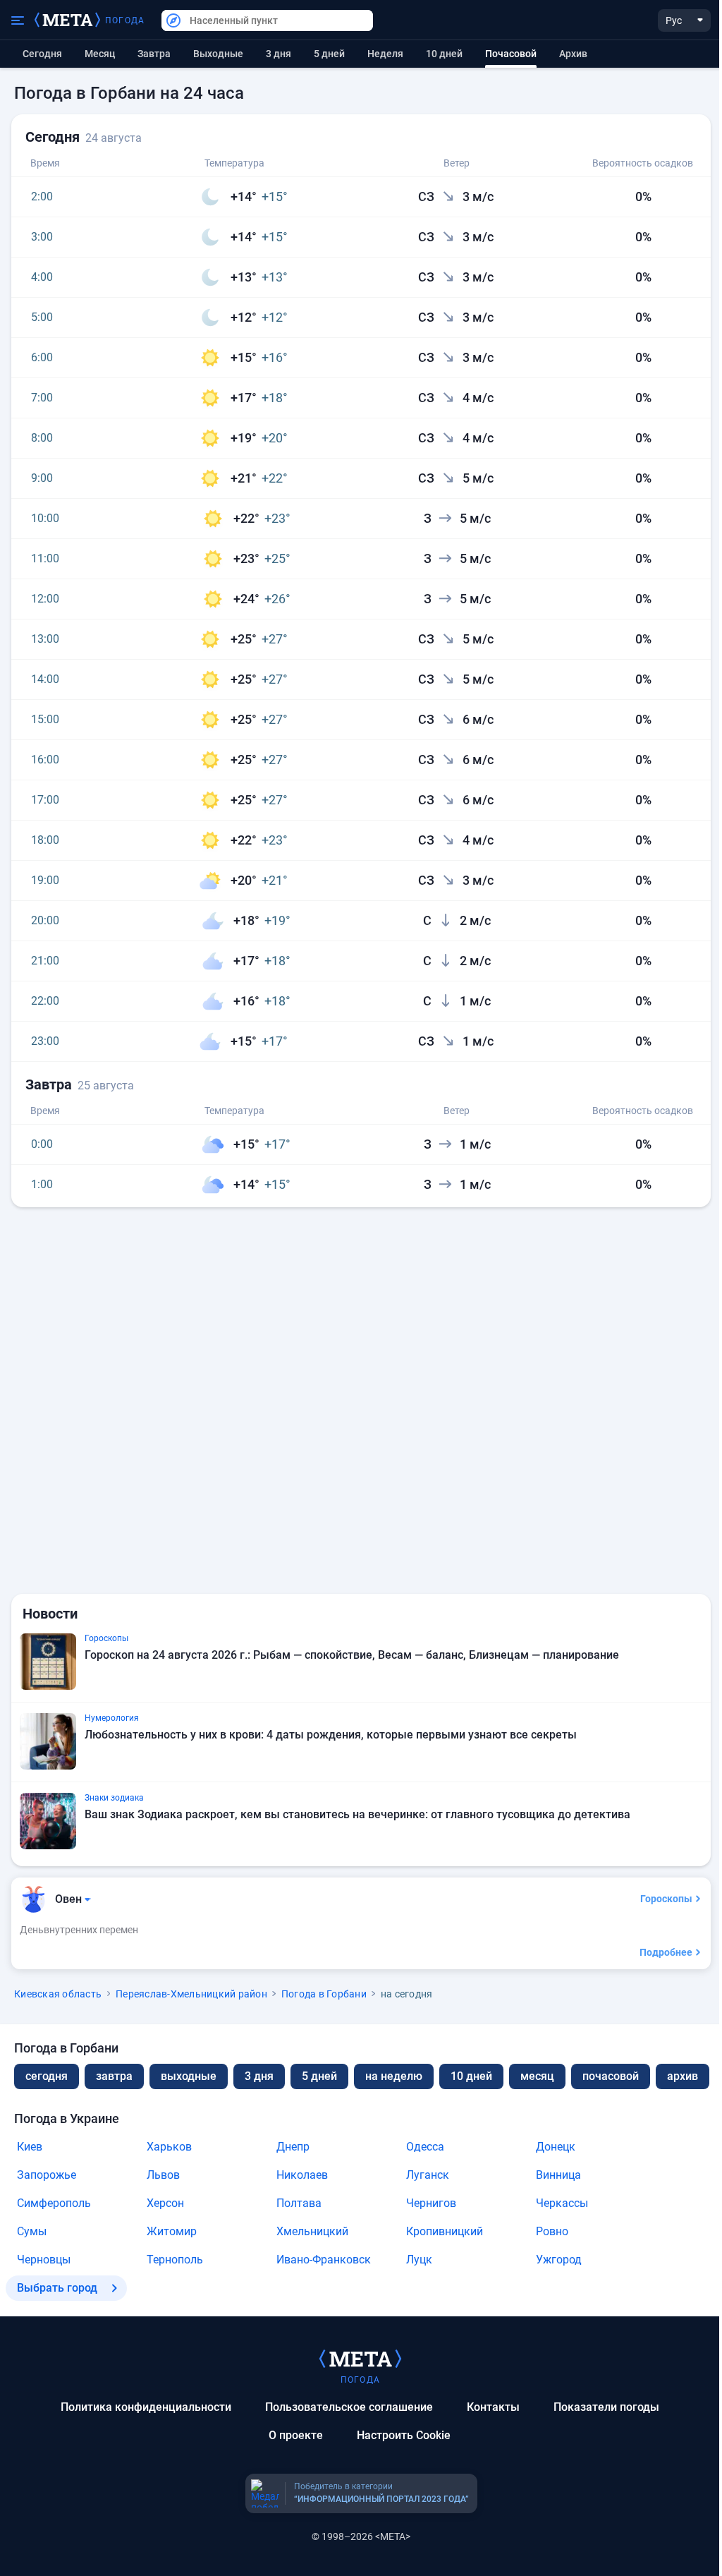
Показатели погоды (606, 2407)
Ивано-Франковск (324, 2260)
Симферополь (54, 2203)
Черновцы (44, 2260)
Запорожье (47, 2175)
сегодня (47, 2076)
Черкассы (562, 2203)
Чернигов (431, 2203)
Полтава (299, 2203)
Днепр (293, 2147)
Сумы (32, 2231)
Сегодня (42, 54)
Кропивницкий (445, 2231)
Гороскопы (666, 1899)
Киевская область (58, 1994)
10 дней (444, 54)
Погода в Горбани (324, 1994)
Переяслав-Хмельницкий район (191, 1994)
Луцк (419, 2260)
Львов (163, 2175)
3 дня (279, 54)
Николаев (302, 2175)
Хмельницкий (312, 2231)
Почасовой (611, 2076)
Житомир (172, 2231)
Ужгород (559, 2260)
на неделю (394, 2076)
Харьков (169, 2147)
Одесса (425, 2147)
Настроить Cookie (404, 2435)
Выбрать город (57, 2288)
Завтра (154, 54)
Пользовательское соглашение (349, 2407)
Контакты (493, 2407)
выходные (218, 54)
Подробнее (666, 1952)
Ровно (552, 2231)
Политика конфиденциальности (146, 2407)
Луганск (428, 2175)
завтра (114, 2076)
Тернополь (175, 2260)
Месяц (100, 54)
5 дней (329, 54)
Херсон (165, 2203)
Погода (125, 20)
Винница (558, 2175)
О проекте (296, 2435)
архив (573, 54)
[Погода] (360, 2358)
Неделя (385, 54)
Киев (30, 2147)
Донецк (556, 2147)
